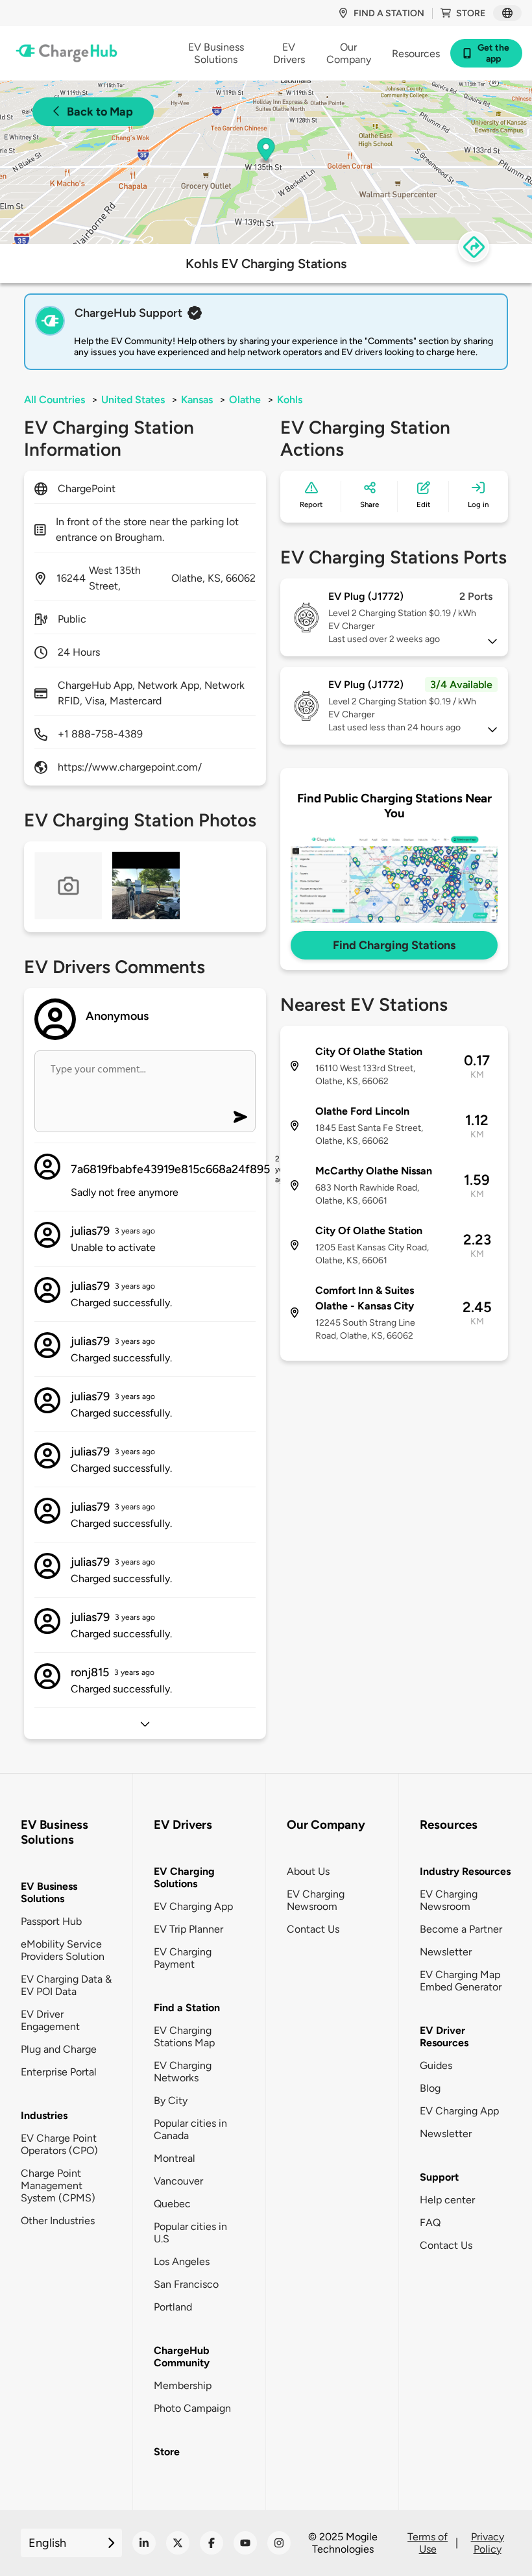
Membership (183, 2385)
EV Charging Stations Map (184, 2037)
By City (171, 2100)
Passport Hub (51, 1921)
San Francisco (186, 2284)
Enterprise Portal (59, 2072)
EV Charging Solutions (184, 1877)
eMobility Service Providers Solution (63, 1950)
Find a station (389, 13)
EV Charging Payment (183, 1958)
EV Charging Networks (183, 2072)
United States (133, 400)
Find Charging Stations (394, 945)
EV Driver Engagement (50, 2020)
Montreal (175, 2158)
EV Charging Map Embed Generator (461, 1981)
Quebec (172, 2204)
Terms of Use (428, 2543)
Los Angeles (182, 2261)
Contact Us (313, 1929)
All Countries (54, 400)
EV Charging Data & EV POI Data (66, 1985)
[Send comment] (240, 1117)
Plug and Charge (59, 2049)
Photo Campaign (192, 2408)
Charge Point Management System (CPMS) (58, 2186)
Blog (430, 2088)
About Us (308, 1871)
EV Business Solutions (49, 1892)
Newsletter (446, 1952)
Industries (44, 2115)
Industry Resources (465, 1871)
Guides (436, 2065)
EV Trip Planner (188, 1929)
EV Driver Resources (444, 2037)
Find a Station (187, 2008)
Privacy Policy (488, 2543)
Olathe (245, 400)
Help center (447, 2200)
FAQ (430, 2223)
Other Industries (58, 2221)
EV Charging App (193, 1906)
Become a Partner (461, 1929)
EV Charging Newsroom (316, 1900)
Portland (173, 2307)
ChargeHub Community (182, 2357)
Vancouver (178, 2181)
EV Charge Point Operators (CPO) (59, 2144)
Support (439, 2177)
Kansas (197, 400)
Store (471, 13)
